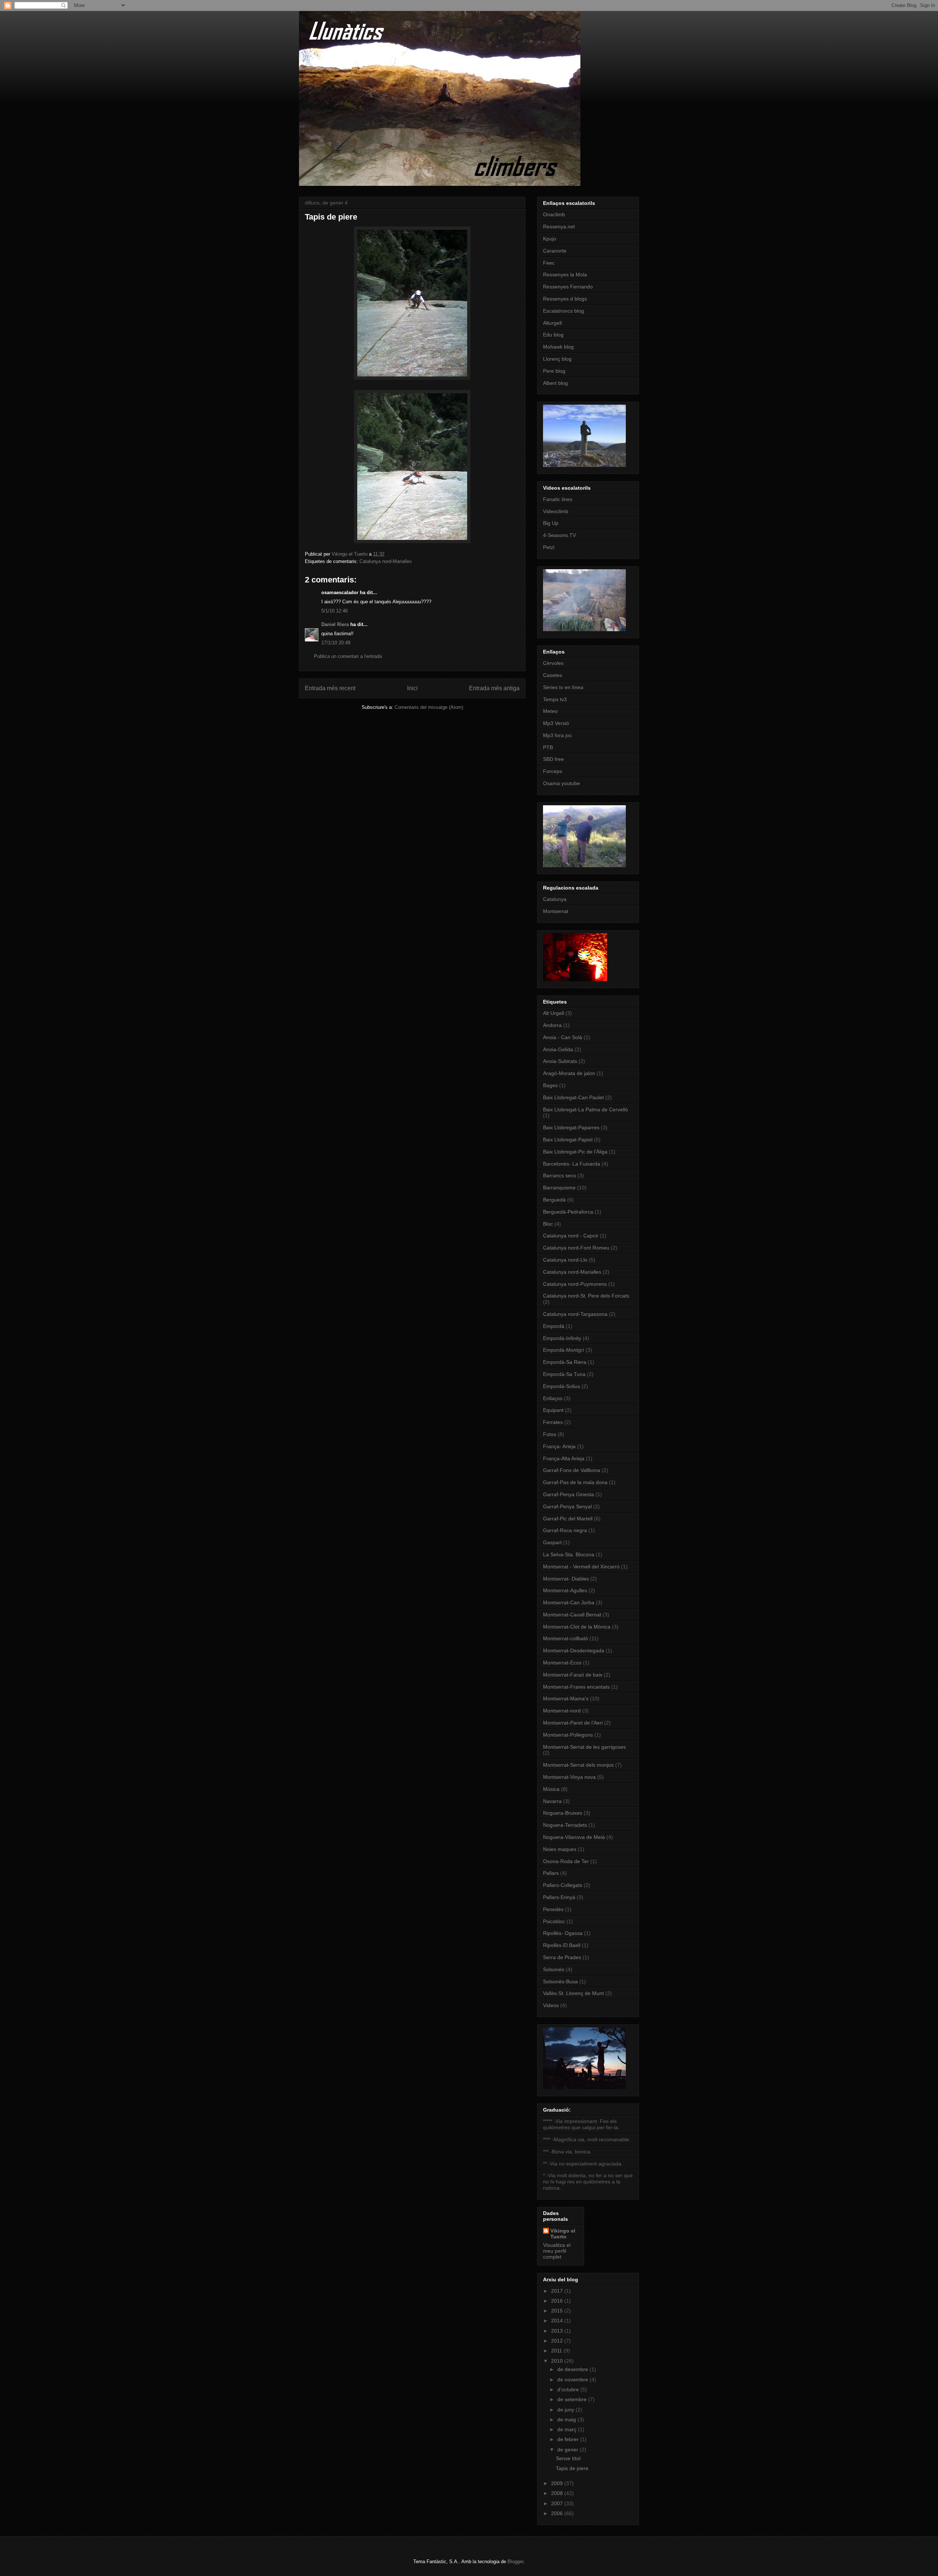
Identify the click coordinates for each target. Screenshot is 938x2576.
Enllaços (553, 1398)
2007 (558, 2503)
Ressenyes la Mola (565, 275)
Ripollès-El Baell (562, 1945)
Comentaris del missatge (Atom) (429, 707)
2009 (558, 2483)
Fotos (550, 1434)
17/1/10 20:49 (336, 643)
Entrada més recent (330, 688)
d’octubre (569, 2389)
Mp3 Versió (556, 723)
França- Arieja (559, 1446)
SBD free (553, 759)
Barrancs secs (560, 1175)
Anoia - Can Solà (563, 1037)
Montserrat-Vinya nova (569, 1777)
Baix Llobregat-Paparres (571, 1127)
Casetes (553, 675)
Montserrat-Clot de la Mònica (577, 1627)
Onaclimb (554, 214)
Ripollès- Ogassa (563, 1933)
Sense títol (568, 2458)
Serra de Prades (562, 1957)
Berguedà (554, 1200)
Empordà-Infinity (562, 1338)
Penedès (553, 1909)
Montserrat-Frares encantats (576, 1687)
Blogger (515, 2562)
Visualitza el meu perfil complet (557, 2251)
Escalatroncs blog (564, 311)
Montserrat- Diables (566, 1579)
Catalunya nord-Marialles (386, 561)
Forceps (553, 771)
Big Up (551, 523)
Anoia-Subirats (560, 1061)
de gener (568, 2450)
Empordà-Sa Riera (565, 1362)
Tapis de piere (572, 2468)
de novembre (573, 2380)
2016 (558, 2301)
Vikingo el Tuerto (563, 2234)
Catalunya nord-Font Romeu (576, 1248)
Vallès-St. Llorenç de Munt (573, 1993)
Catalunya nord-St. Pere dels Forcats (586, 1296)
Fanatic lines (558, 499)
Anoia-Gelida (558, 1049)
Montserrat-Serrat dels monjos (578, 1765)
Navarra (552, 1801)
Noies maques (560, 1849)
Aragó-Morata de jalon (569, 1073)
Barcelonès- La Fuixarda (572, 1164)
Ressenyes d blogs (565, 299)
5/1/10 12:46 (335, 611)
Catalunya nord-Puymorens (575, 1284)
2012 (558, 2341)
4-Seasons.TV (560, 535)
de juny (566, 2410)
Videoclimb (556, 511)
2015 (558, 2311)
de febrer (569, 2439)
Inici (412, 688)
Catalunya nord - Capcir (571, 1236)
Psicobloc (554, 1921)
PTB (548, 747)
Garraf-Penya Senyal (567, 1506)
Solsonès (554, 1969)
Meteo (550, 711)
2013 (558, 2331)
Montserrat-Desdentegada (574, 1651)
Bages (550, 1085)
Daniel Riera (335, 624)
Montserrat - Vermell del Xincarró (581, 1567)
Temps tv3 (555, 699)
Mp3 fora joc (557, 735)
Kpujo (550, 239)
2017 (558, 2291)
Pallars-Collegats (563, 1885)
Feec (549, 263)
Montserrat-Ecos (562, 1663)
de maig (567, 2419)
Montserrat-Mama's (566, 1699)
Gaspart (552, 1542)
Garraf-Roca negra (565, 1530)
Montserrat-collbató (566, 1638)
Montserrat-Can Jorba (569, 1602)
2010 (558, 2361)
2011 (557, 2351)
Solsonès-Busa (560, 1981)
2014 (558, 2321)
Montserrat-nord (562, 1711)
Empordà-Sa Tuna (564, 1374)
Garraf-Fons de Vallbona (572, 1470)
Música (551, 1789)
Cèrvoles (553, 663)
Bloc (548, 1224)
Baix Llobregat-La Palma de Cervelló (586, 1109)
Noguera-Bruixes (563, 1813)
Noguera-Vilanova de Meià (574, 1837)
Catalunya (555, 899)
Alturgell (552, 323)
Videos (551, 2005)
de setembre (573, 2399)
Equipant (553, 1410)
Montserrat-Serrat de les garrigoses (584, 1747)
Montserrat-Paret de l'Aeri (573, 1723)
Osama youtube (562, 783)
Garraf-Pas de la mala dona (575, 1482)
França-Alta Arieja (564, 1458)
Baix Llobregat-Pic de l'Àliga (575, 1152)
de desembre (573, 2369)
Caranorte (555, 251)
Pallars (551, 1873)
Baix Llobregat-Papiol (568, 1140)
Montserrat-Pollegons (568, 1735)
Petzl (549, 547)
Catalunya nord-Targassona (575, 1314)
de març (568, 2429)
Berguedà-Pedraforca (568, 1212)
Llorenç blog (557, 359)
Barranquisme (559, 1188)
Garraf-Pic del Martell (568, 1519)
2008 (558, 2493)
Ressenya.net (559, 227)
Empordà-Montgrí (564, 1350)
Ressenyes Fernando (568, 287)
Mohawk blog (558, 347)
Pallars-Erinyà (559, 1897)
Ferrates (553, 1422)
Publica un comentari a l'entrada (348, 656)
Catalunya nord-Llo (565, 1260)
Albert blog (555, 383)
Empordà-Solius (562, 1386)
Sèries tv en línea (563, 687)
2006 (558, 2513)
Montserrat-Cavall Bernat (572, 1615)
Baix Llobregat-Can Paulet (573, 1097)
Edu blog (553, 335)
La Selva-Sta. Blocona (569, 1554)
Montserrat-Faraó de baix (573, 1675)
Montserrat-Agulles (565, 1590)
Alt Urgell (553, 1013)
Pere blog (554, 371)
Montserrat (556, 911)
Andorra (552, 1025)
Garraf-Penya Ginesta (568, 1494)
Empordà (554, 1326)
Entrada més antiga (494, 688)
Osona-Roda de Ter (566, 1861)
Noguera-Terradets (565, 1825)
